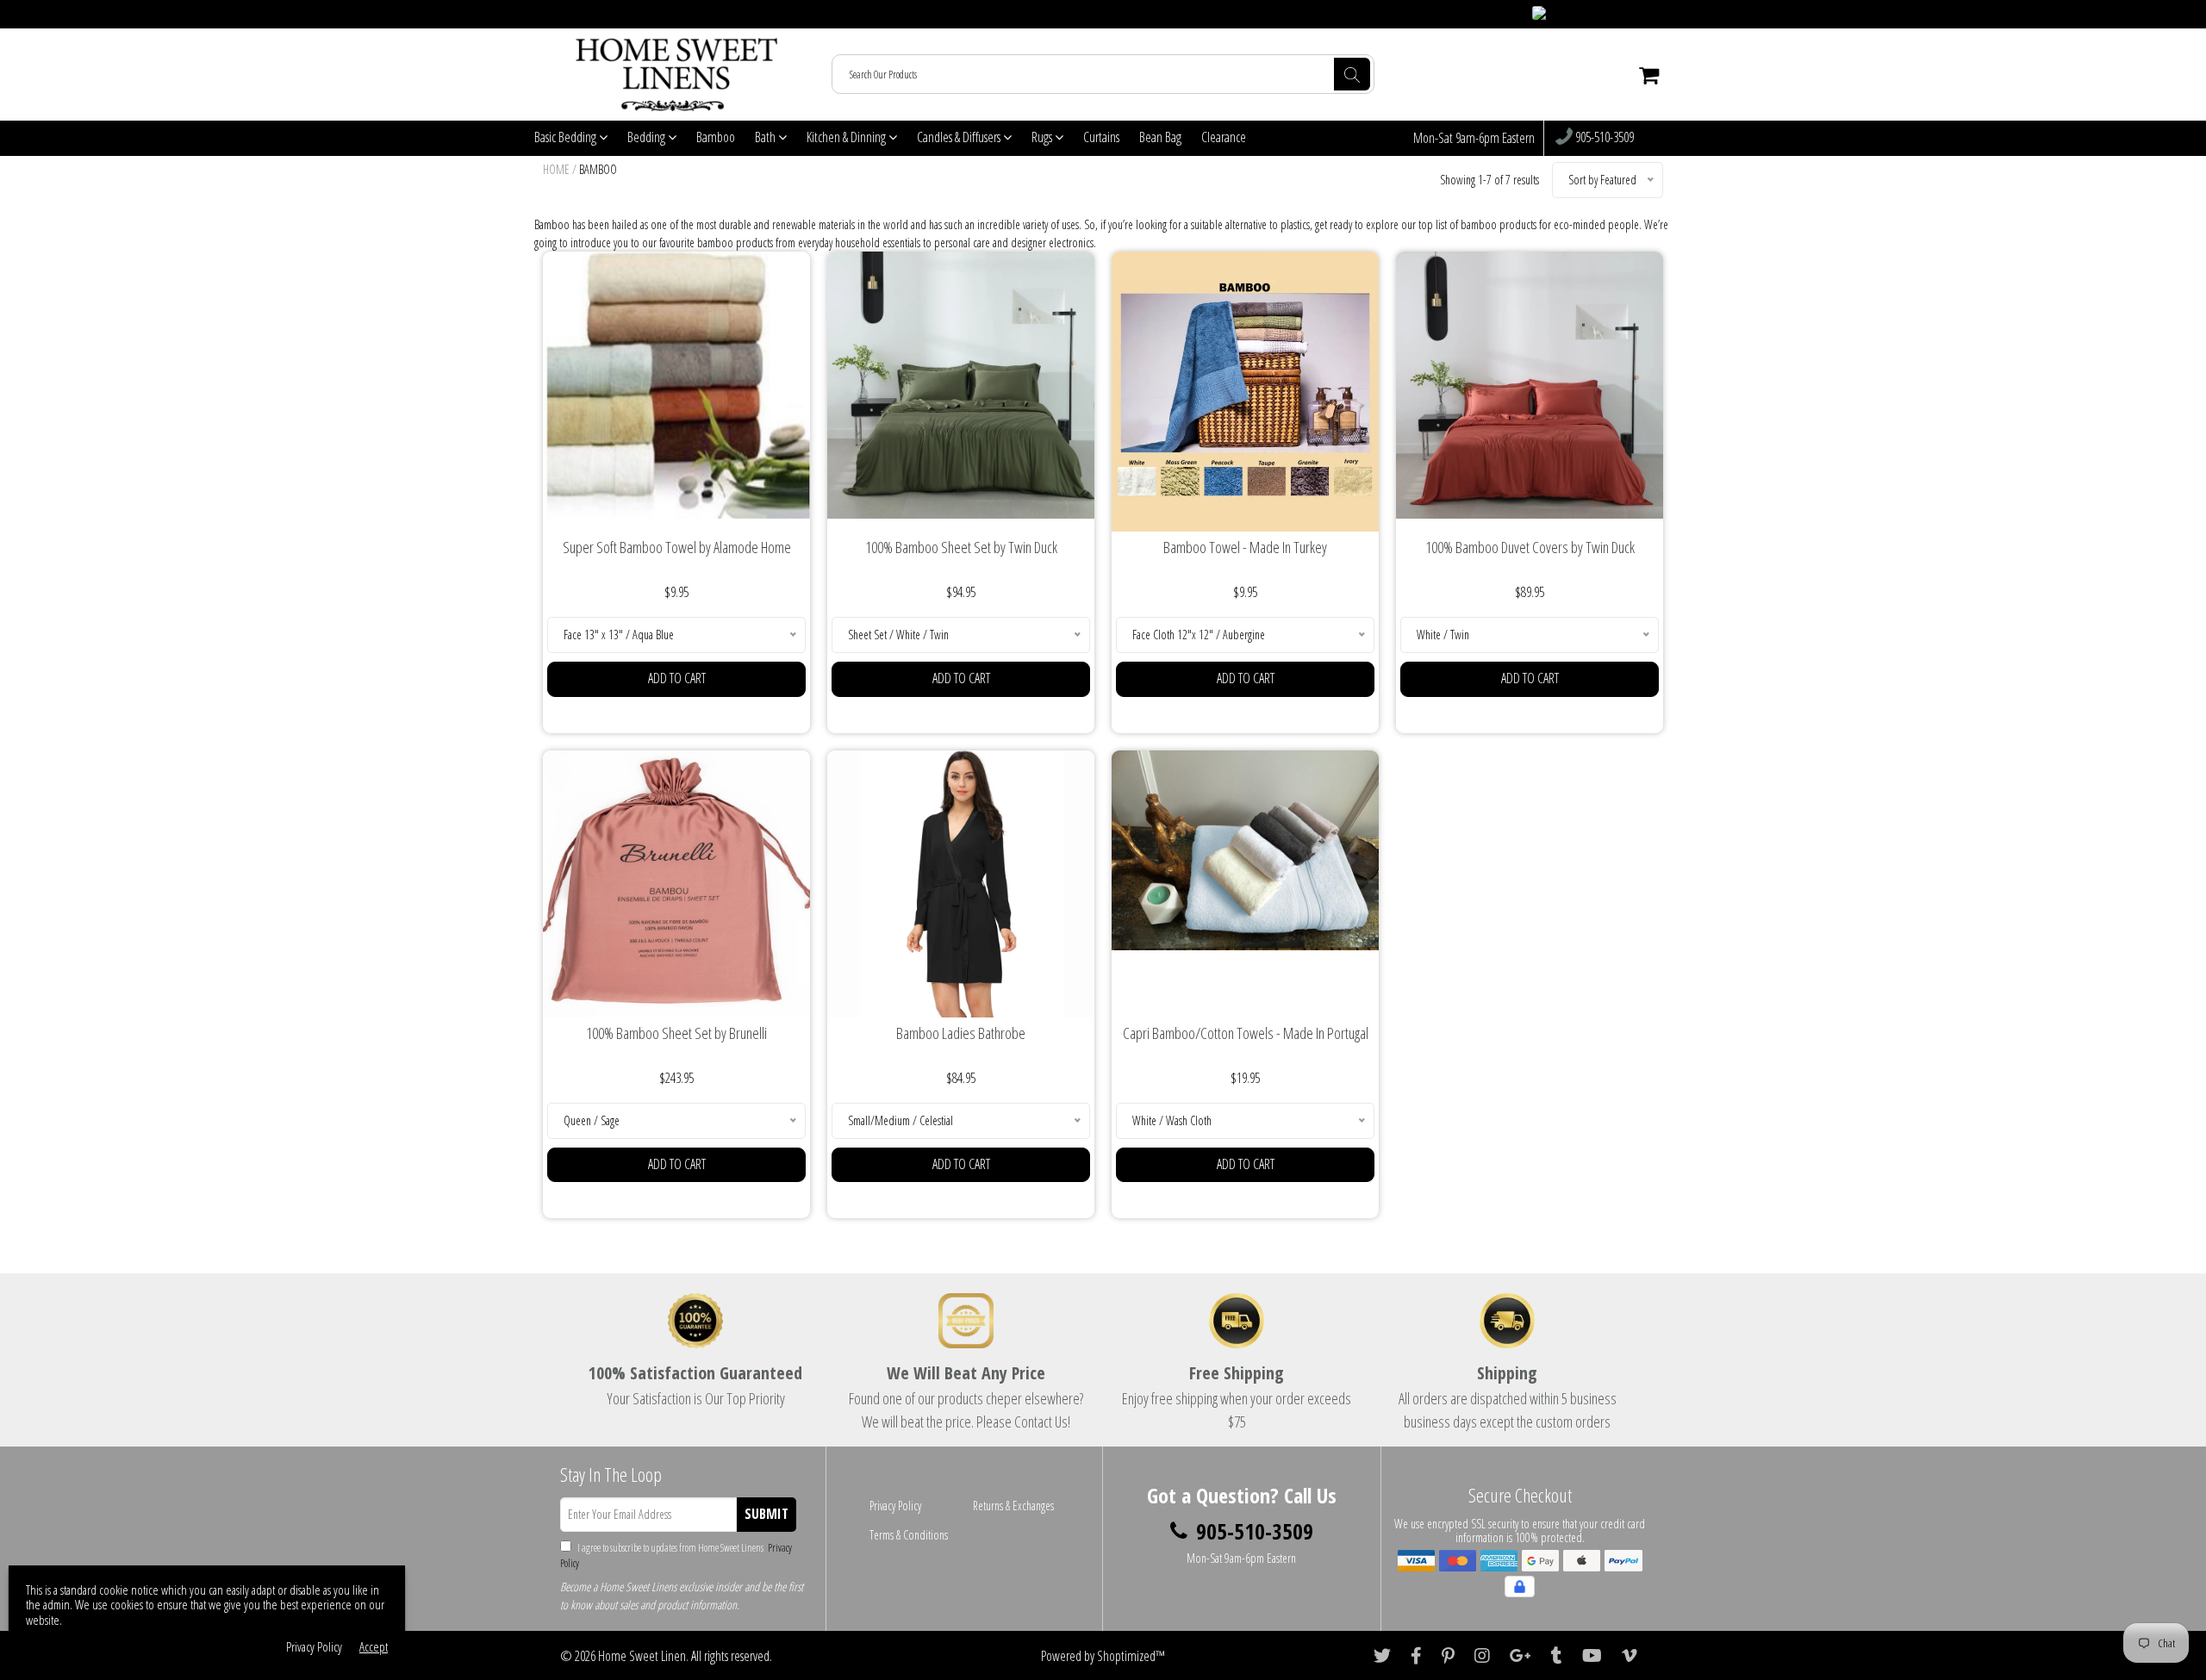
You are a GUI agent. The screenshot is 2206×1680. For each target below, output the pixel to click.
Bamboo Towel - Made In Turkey (1245, 547)
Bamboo (716, 137)
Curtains (1101, 137)
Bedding (648, 137)
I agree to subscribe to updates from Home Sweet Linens (676, 1556)
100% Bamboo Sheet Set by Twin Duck (961, 547)
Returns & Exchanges (1013, 1506)
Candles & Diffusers (960, 137)
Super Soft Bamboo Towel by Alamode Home (677, 547)
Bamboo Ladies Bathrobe (961, 1033)
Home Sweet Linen (642, 1656)
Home (556, 169)
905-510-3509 (1603, 138)
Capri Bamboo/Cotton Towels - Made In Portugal (1246, 1033)
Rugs (1043, 137)
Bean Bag (1160, 137)
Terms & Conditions (909, 1535)
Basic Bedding (567, 137)
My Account (1638, 14)
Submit (766, 1514)
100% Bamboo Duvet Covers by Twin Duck (1530, 547)
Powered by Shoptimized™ (1103, 1656)
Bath (766, 137)
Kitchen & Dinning (848, 137)
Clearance (1224, 137)
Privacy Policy (895, 1506)
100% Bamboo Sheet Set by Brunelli (676, 1033)
